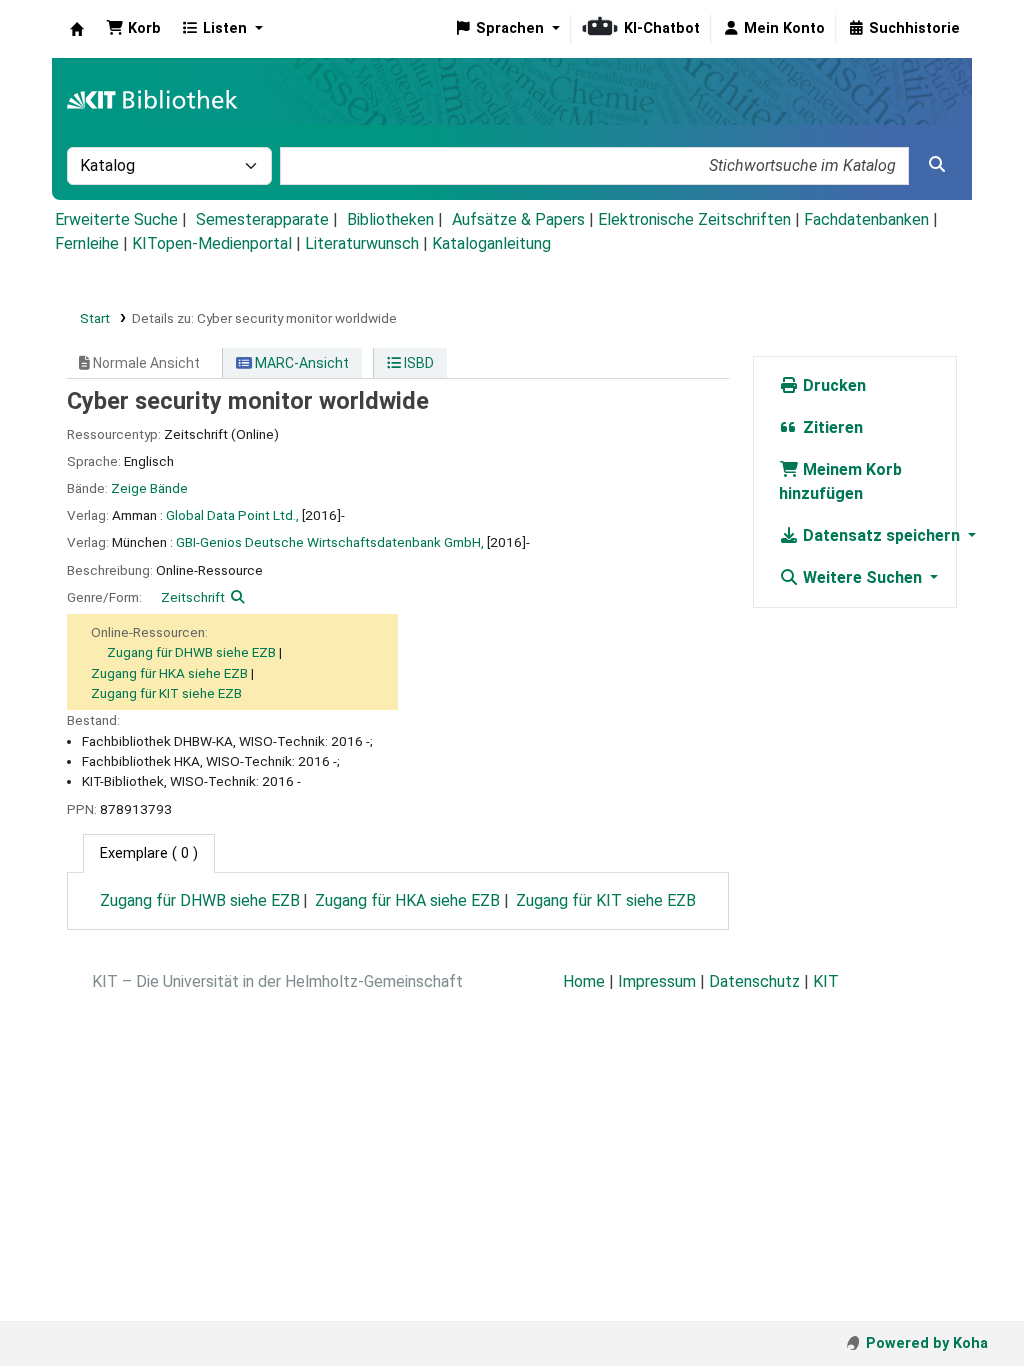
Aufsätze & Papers (518, 219)
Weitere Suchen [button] (862, 577)
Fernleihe (87, 243)
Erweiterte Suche (116, 219)
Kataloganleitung (491, 243)
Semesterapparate (262, 219)
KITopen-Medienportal (212, 243)
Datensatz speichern (881, 535)
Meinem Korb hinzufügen (840, 481)
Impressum (657, 981)
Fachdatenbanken (866, 219)
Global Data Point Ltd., (232, 515)
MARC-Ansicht (300, 363)
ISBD (417, 363)
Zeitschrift (193, 597)
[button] (133, 29)
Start (95, 318)
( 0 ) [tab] (149, 853)
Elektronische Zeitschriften (694, 219)
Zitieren (831, 427)
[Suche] (937, 165)
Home (584, 981)
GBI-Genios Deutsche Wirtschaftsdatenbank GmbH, (330, 542)
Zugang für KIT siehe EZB (166, 693)
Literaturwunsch (362, 243)
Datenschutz (754, 981)
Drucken (832, 385)
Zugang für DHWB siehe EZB (191, 652)
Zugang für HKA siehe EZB (169, 673)
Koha (77, 29)
